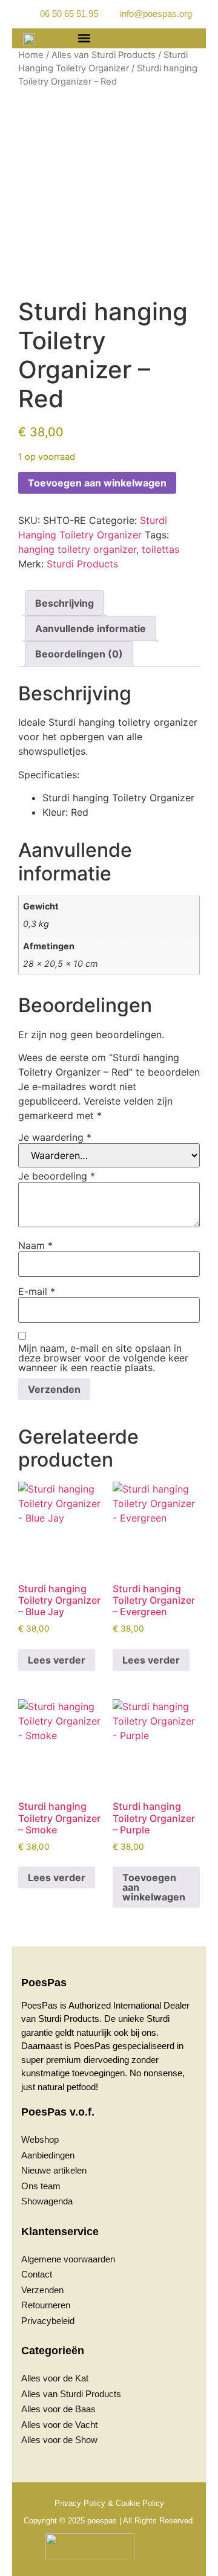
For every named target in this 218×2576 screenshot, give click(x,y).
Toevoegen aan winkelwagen (97, 483)
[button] (84, 38)
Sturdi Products (82, 564)
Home (31, 55)
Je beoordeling (57, 1176)
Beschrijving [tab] (64, 603)
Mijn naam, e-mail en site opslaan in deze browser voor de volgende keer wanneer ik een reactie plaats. (103, 1358)
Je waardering (55, 1137)
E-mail (37, 1291)
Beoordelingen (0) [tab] (79, 654)
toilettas (160, 549)
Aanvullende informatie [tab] (91, 628)
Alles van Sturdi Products (104, 55)
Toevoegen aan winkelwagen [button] (154, 1887)
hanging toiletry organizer (77, 549)
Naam (35, 1245)
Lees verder (57, 1660)
